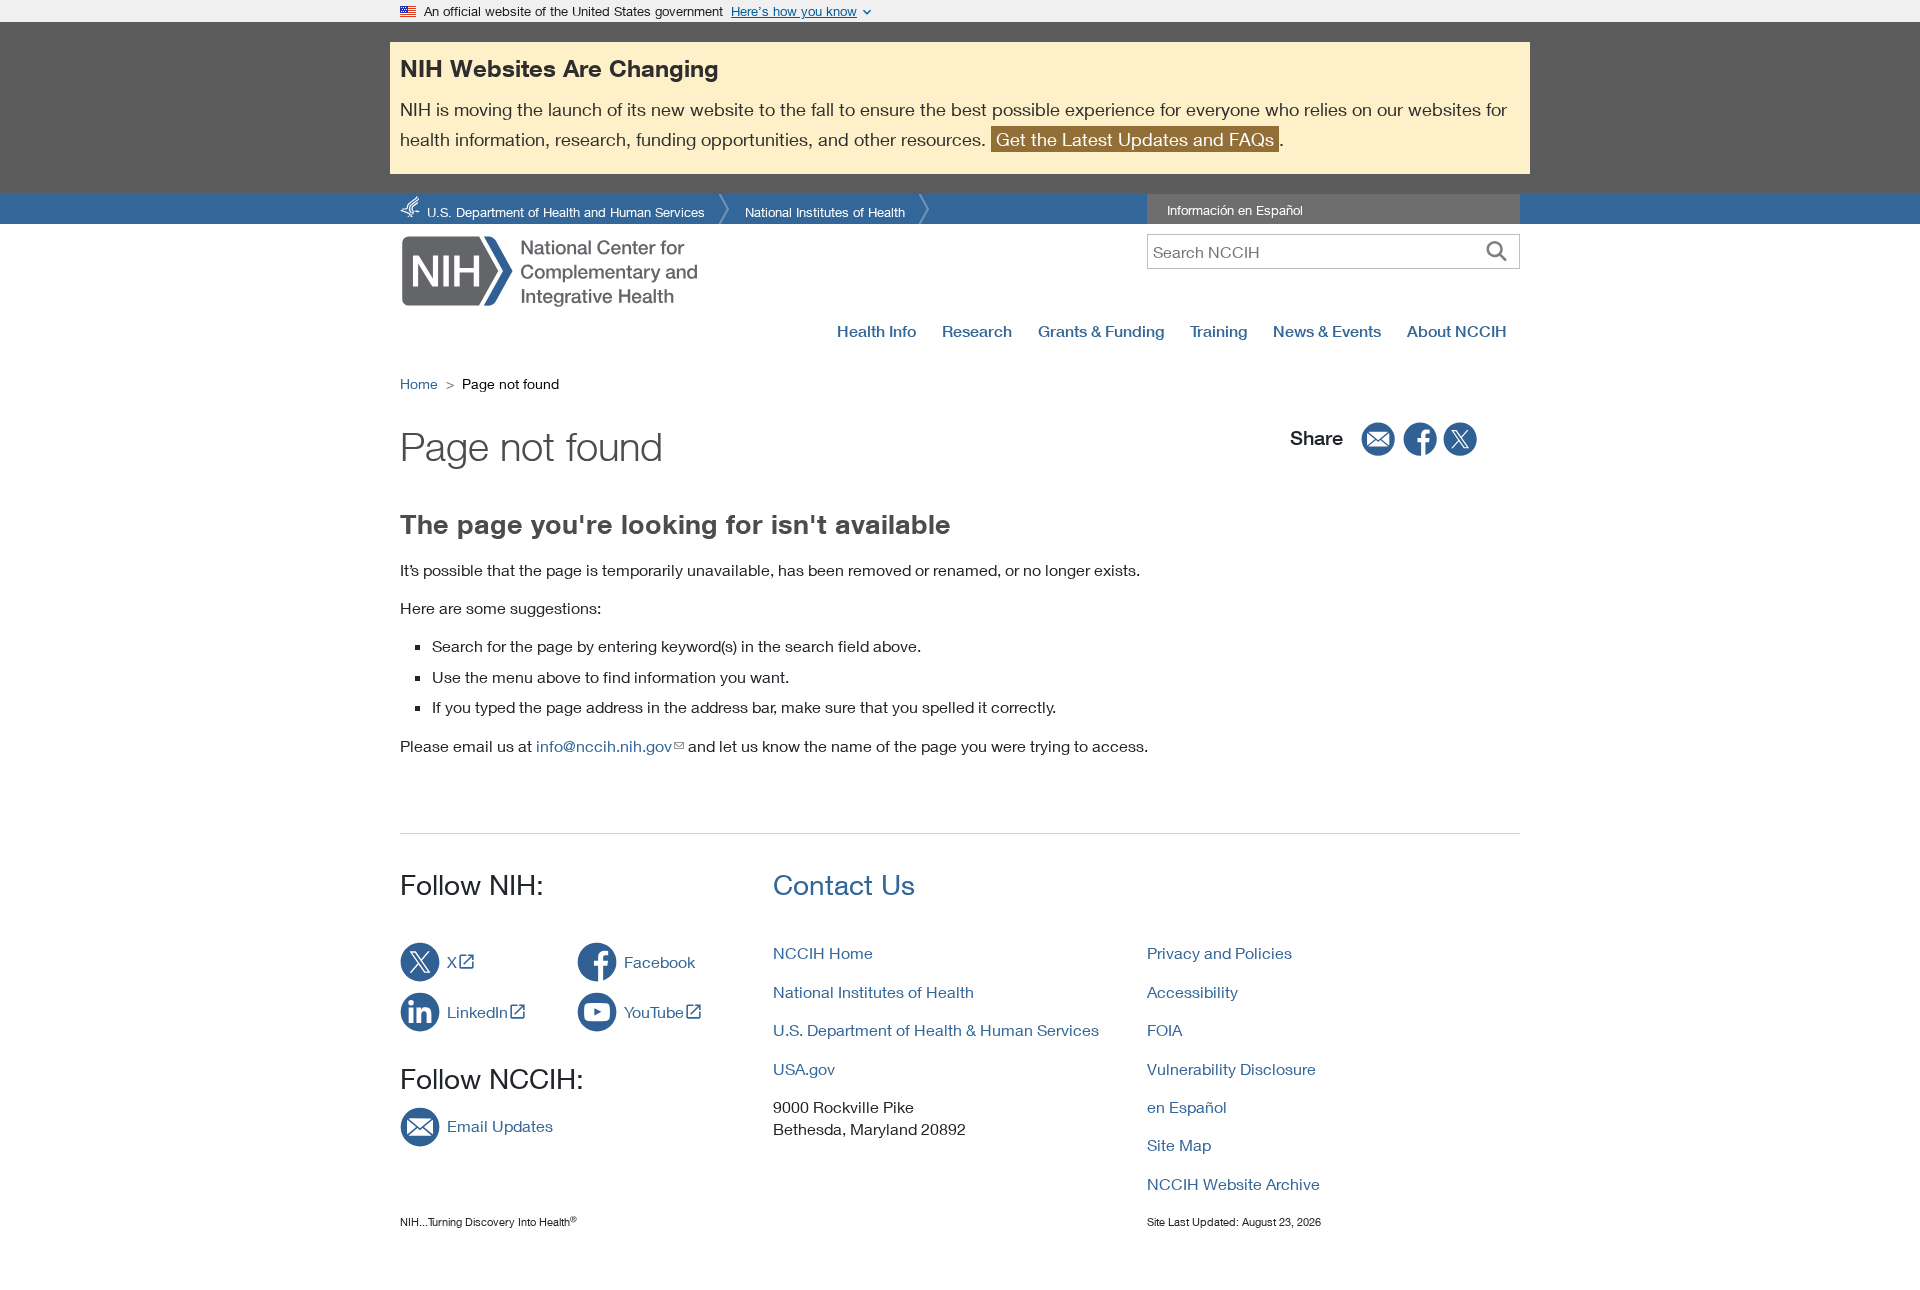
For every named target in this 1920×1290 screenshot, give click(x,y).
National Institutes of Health (825, 210)
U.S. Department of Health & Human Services (936, 1029)
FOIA (1164, 1029)
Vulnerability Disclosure (1231, 1068)
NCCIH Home (823, 952)
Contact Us (844, 884)
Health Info (876, 331)
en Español (1187, 1106)
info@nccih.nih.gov (604, 745)
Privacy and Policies (1219, 952)
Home (419, 383)
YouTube (654, 1011)
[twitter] (1461, 438)
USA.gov (804, 1068)
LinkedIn (477, 1011)
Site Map (1179, 1144)
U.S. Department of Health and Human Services (566, 210)
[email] (1372, 438)
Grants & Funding (1101, 331)
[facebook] (1421, 438)
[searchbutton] (1496, 251)
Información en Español (1235, 210)
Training (1218, 331)
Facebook (659, 961)
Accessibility (1192, 991)
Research (977, 331)
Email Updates (500, 1125)
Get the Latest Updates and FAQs (1135, 139)
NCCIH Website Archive (1233, 1183)
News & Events (1327, 331)
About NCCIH (1457, 331)
